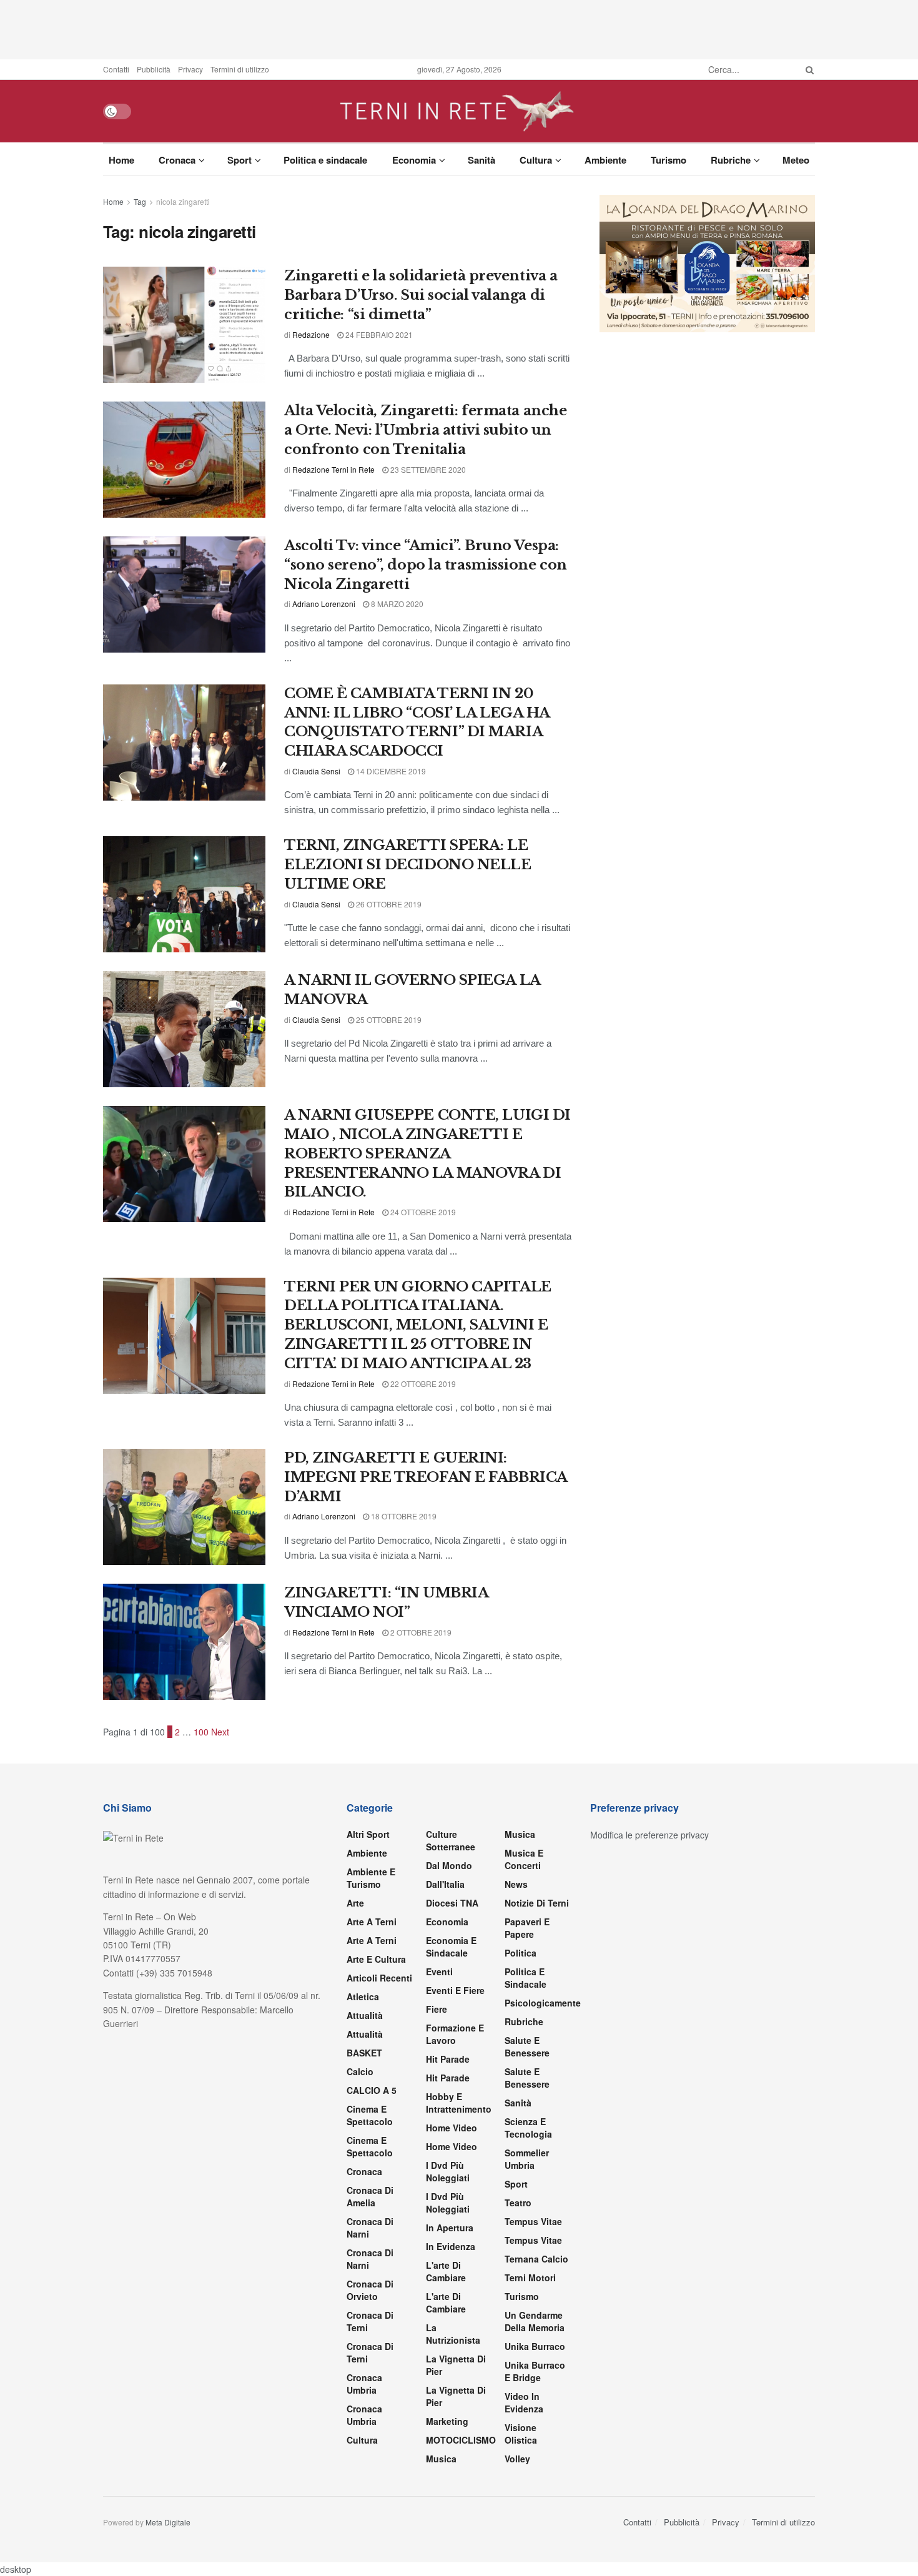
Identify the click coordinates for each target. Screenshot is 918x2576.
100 (201, 1732)
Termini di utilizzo (240, 69)
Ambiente (605, 160)
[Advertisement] (459, 28)
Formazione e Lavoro (455, 2034)
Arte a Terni (372, 1922)
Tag (140, 201)
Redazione (311, 334)
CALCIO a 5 (372, 2090)
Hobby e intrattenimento (459, 2103)
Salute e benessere (527, 2046)
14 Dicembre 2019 (390, 771)
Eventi (439, 1971)
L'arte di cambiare (446, 2271)
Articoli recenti (379, 1978)
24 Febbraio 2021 (378, 334)
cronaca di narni (370, 2228)
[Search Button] (807, 69)
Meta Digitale (168, 2522)
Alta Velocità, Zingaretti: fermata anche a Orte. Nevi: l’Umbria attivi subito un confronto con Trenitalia (425, 430)
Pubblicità (154, 69)
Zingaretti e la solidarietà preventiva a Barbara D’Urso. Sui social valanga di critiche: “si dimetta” (421, 295)
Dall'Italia (445, 1884)
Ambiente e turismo (371, 1878)
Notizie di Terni (537, 1903)
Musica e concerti (524, 1859)
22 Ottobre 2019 (422, 1384)
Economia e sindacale (451, 1947)
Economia (414, 160)
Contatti (116, 69)
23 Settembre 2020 (427, 469)
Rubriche (731, 160)
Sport (239, 160)
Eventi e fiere (455, 1990)
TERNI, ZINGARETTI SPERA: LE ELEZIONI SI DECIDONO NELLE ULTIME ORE (408, 865)
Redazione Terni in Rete (333, 469)
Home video (452, 2128)
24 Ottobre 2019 (422, 1212)
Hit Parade (448, 2059)
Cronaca (177, 160)
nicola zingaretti (183, 201)
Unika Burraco (535, 2346)
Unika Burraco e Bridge (535, 2371)
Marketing (447, 2421)
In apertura (450, 2228)
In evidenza (451, 2246)
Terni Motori (530, 2277)
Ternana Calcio (536, 2259)
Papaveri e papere (527, 1928)
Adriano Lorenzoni (324, 604)
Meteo (796, 160)
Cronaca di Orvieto (370, 2290)
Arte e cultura (376, 1959)
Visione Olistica (521, 2434)
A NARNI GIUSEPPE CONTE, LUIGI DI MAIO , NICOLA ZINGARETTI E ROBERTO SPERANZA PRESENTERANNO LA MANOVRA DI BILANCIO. (427, 1153)
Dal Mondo (449, 1865)
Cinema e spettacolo (370, 2115)
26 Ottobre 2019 (388, 904)
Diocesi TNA (452, 1903)
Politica (521, 1953)
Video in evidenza (524, 2402)
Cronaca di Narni (370, 2259)
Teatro (518, 2203)
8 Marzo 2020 (396, 604)
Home (121, 160)
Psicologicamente (543, 2003)
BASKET (364, 2053)
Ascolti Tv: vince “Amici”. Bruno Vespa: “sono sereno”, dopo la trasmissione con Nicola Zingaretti (426, 565)
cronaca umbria (364, 2415)
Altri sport (368, 1834)
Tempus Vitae (533, 2221)
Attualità (365, 2015)
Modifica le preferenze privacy (649, 1835)
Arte (355, 1903)
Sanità (481, 160)
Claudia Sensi (316, 771)
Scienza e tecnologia (528, 2128)
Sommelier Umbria (527, 2159)
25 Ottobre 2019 (388, 1019)
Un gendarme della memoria (535, 2321)
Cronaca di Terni (370, 2321)
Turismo (669, 160)
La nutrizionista (453, 2334)
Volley (517, 2459)
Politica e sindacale (325, 160)
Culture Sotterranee (451, 1840)
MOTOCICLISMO (461, 2440)
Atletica (363, 1996)
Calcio (360, 2071)
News (516, 1884)
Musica (441, 2459)
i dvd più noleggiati (448, 2171)
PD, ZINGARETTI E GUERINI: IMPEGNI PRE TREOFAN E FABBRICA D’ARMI (426, 1477)
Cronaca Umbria (364, 2384)
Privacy (190, 69)
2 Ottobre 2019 (420, 1632)
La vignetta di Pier (456, 2365)
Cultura (536, 160)
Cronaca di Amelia (370, 2196)
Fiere (437, 2009)
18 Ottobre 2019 (403, 1516)
